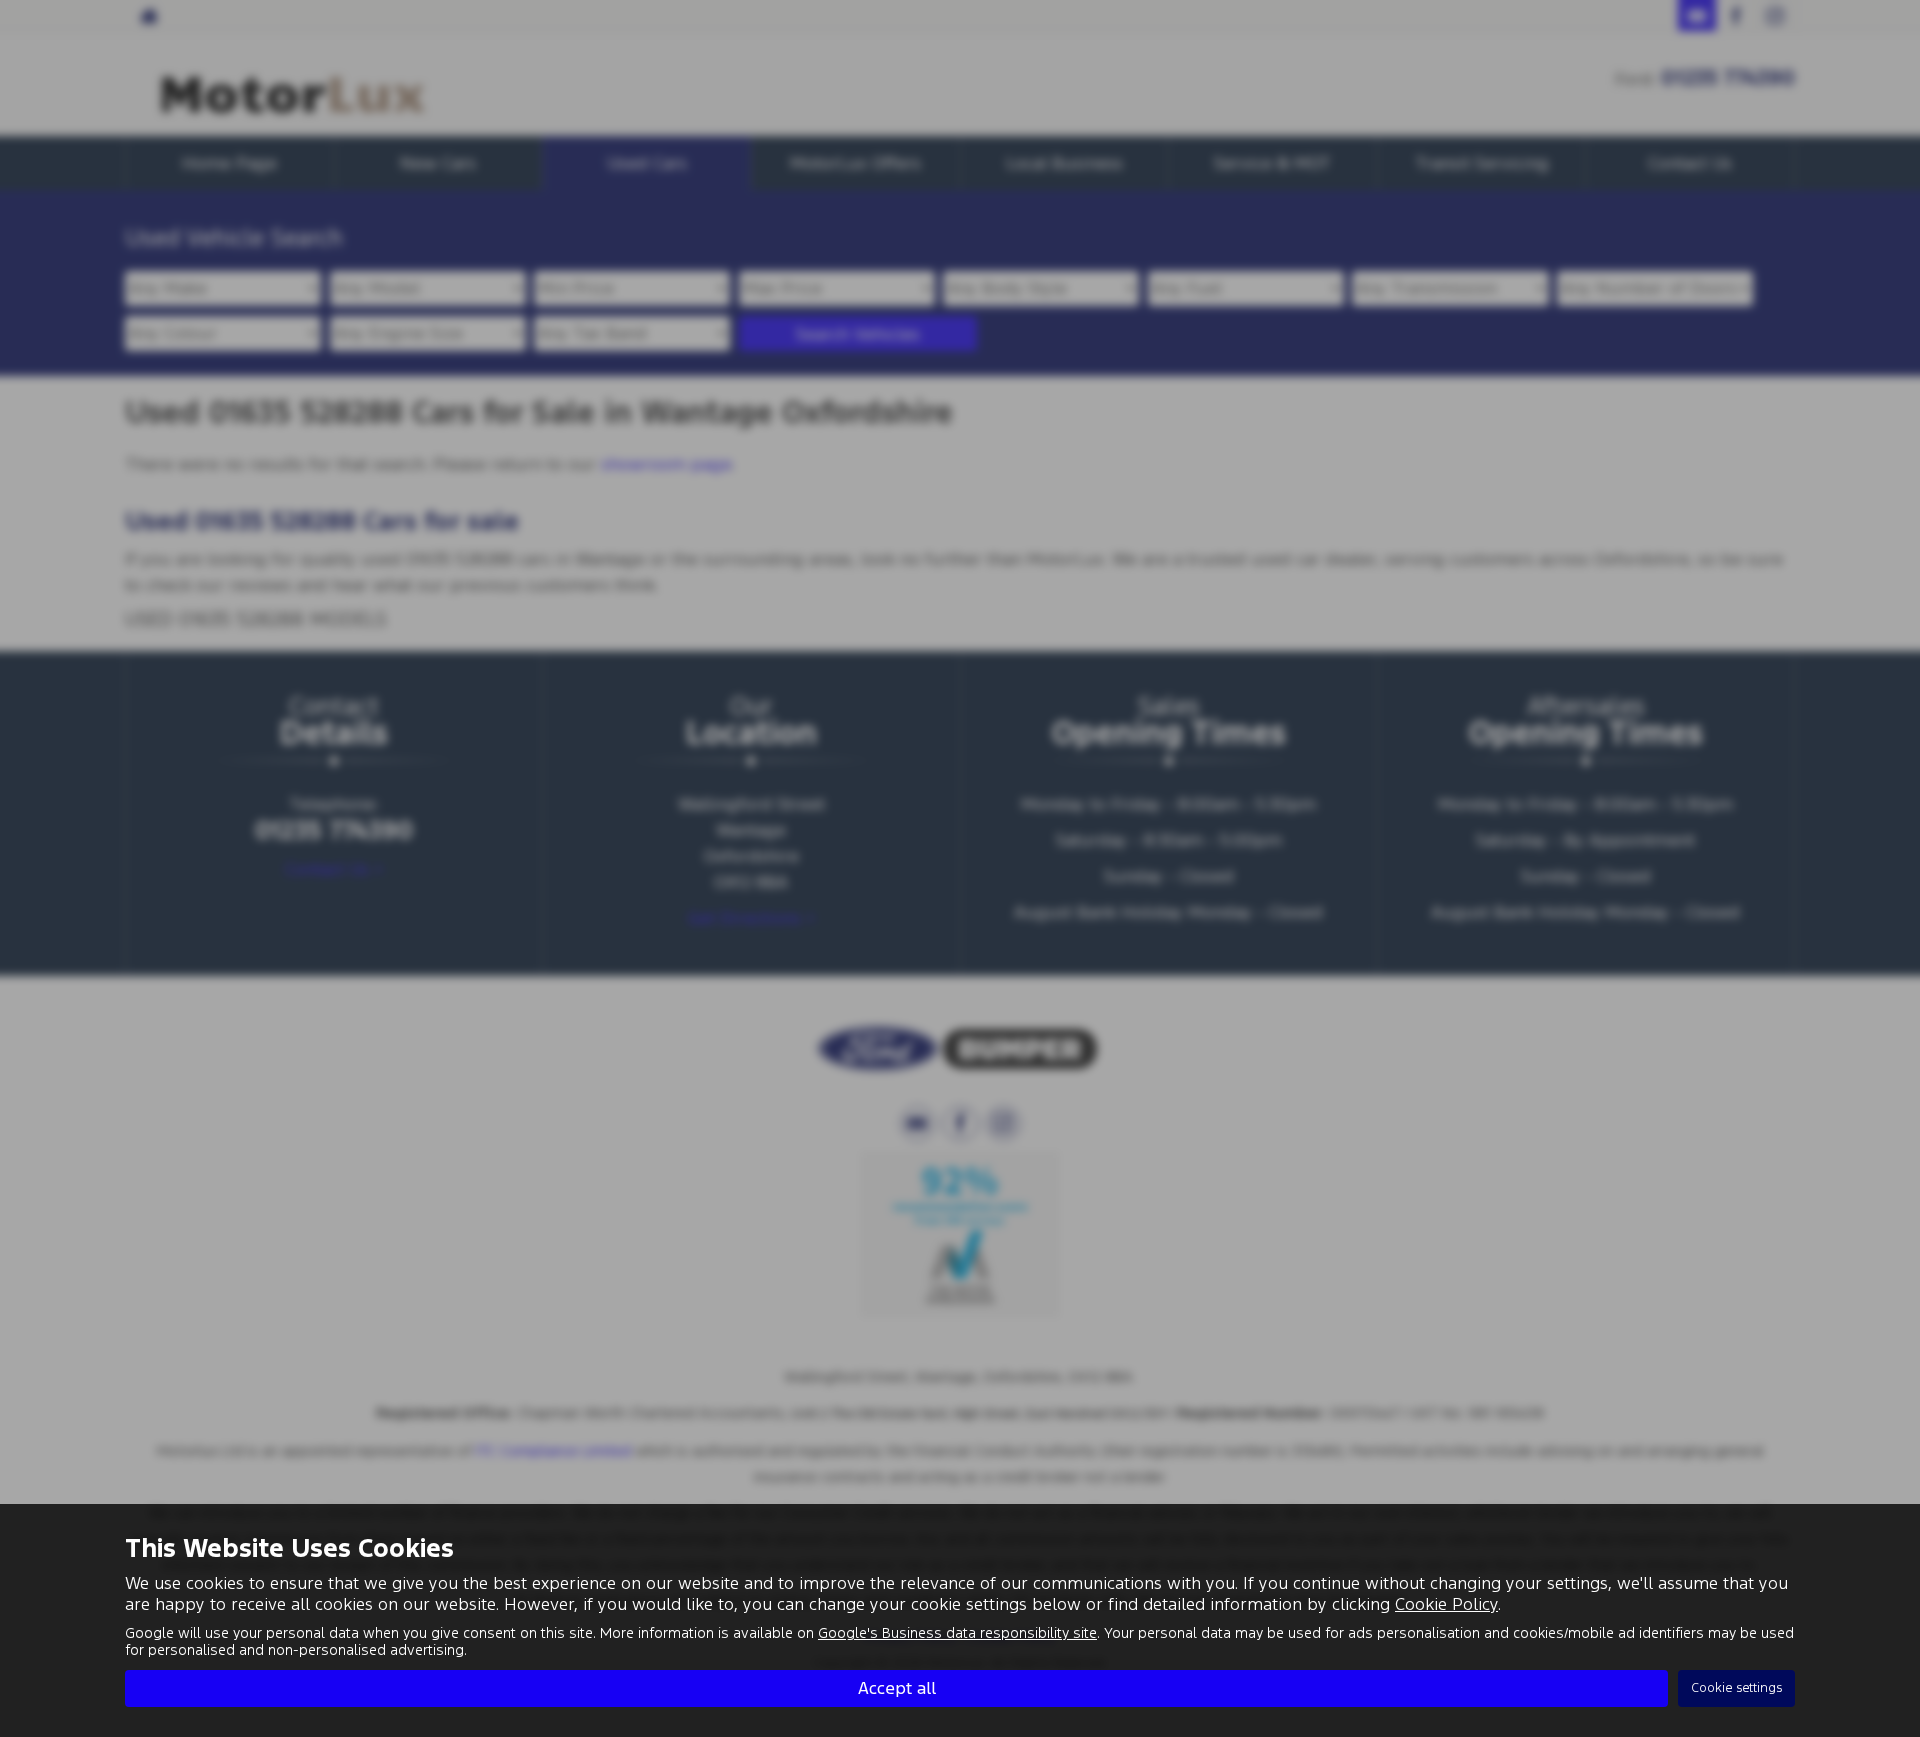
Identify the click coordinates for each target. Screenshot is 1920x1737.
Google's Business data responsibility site (957, 1633)
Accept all (897, 1688)
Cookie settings (1736, 1688)
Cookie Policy (1446, 1604)
